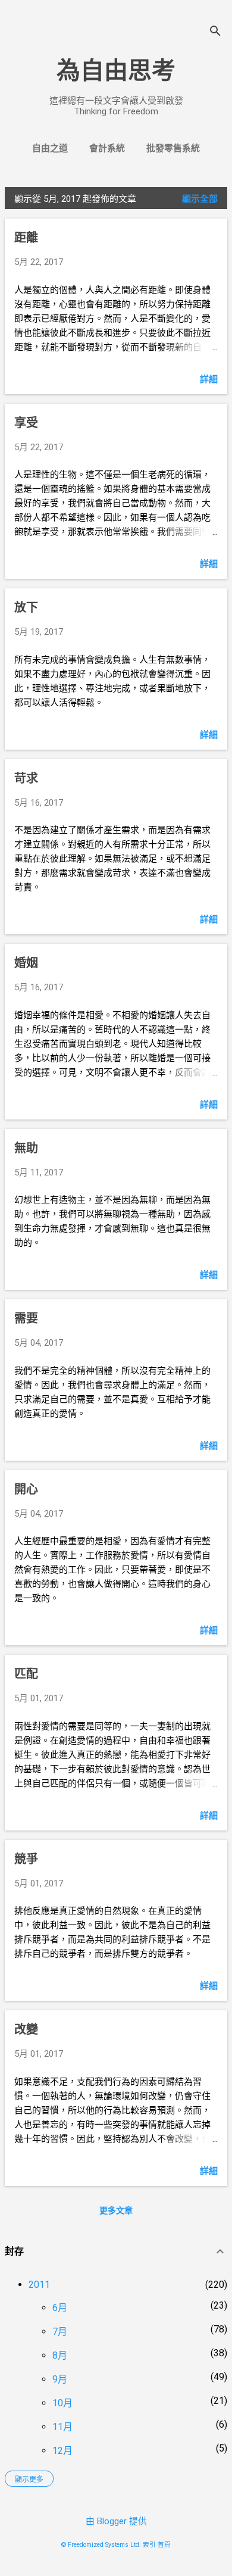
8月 (60, 2355)
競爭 (26, 1859)
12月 (62, 2451)
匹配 (26, 1674)
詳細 (209, 379)
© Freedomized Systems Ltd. (101, 2545)
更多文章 (116, 2210)
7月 (60, 2332)
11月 (62, 2427)
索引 (149, 2545)
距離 (26, 238)
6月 (60, 2308)
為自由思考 (116, 71)
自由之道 (50, 148)
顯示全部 (200, 199)
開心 (26, 1489)
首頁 (164, 2545)
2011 (39, 2285)
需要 (26, 1318)
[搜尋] (215, 32)
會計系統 (107, 148)
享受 (26, 423)
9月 (60, 2379)
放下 (26, 607)
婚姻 (26, 963)
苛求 (26, 778)
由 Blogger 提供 (116, 2521)
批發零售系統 (173, 148)
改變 (26, 2029)
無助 (26, 1148)
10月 (62, 2403)
